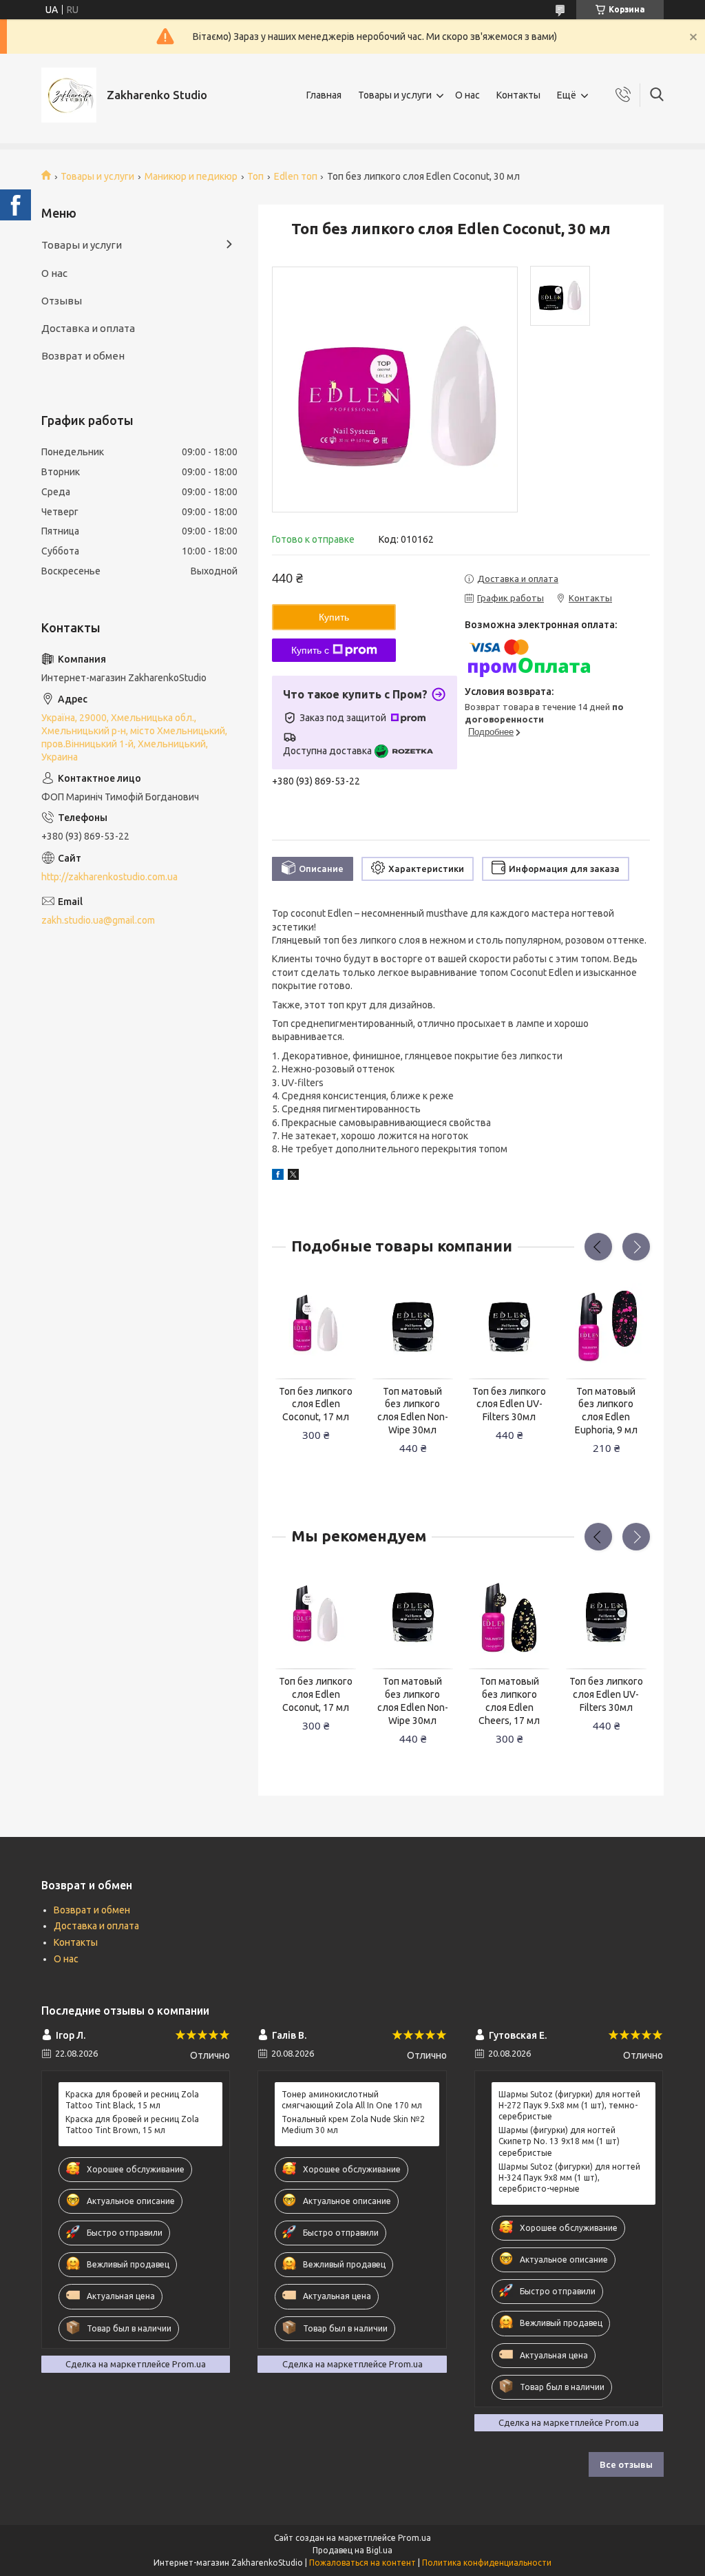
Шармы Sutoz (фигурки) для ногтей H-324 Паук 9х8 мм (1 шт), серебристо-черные (569, 2178)
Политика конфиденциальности (487, 2563)
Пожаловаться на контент (362, 2563)
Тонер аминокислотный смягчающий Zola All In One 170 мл (352, 2100)
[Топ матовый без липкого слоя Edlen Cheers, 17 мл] (509, 1618)
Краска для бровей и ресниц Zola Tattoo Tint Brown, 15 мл (132, 2125)
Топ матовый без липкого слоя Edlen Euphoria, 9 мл (606, 1411)
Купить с (310, 650)
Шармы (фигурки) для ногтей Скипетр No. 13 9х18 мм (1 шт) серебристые (559, 2141)
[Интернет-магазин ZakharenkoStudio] (69, 95)
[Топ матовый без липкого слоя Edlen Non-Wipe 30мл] (413, 1327)
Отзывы (62, 301)
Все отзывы (626, 2464)
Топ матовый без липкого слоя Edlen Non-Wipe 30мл (413, 1411)
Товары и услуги (395, 95)
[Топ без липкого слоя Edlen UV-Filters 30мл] (509, 1327)
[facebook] (278, 1176)
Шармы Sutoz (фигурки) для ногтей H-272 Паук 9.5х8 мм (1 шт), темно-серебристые (569, 2105)
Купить (334, 617)
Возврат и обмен (83, 356)
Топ (255, 176)
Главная (324, 95)
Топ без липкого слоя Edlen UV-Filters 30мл (509, 1404)
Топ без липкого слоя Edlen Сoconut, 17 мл (316, 1404)
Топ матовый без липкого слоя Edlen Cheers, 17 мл (509, 1701)
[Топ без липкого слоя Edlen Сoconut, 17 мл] (316, 1327)
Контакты (518, 95)
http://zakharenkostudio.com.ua (109, 877)
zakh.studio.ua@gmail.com (98, 920)
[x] (293, 1176)
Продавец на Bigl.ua (352, 2550)
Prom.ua (414, 2538)
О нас (467, 95)
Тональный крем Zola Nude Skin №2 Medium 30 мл (353, 2125)
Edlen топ (296, 176)
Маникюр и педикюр (191, 176)
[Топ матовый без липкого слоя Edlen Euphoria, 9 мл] (606, 1327)
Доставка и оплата (88, 328)
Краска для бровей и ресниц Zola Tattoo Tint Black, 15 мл (132, 2100)
